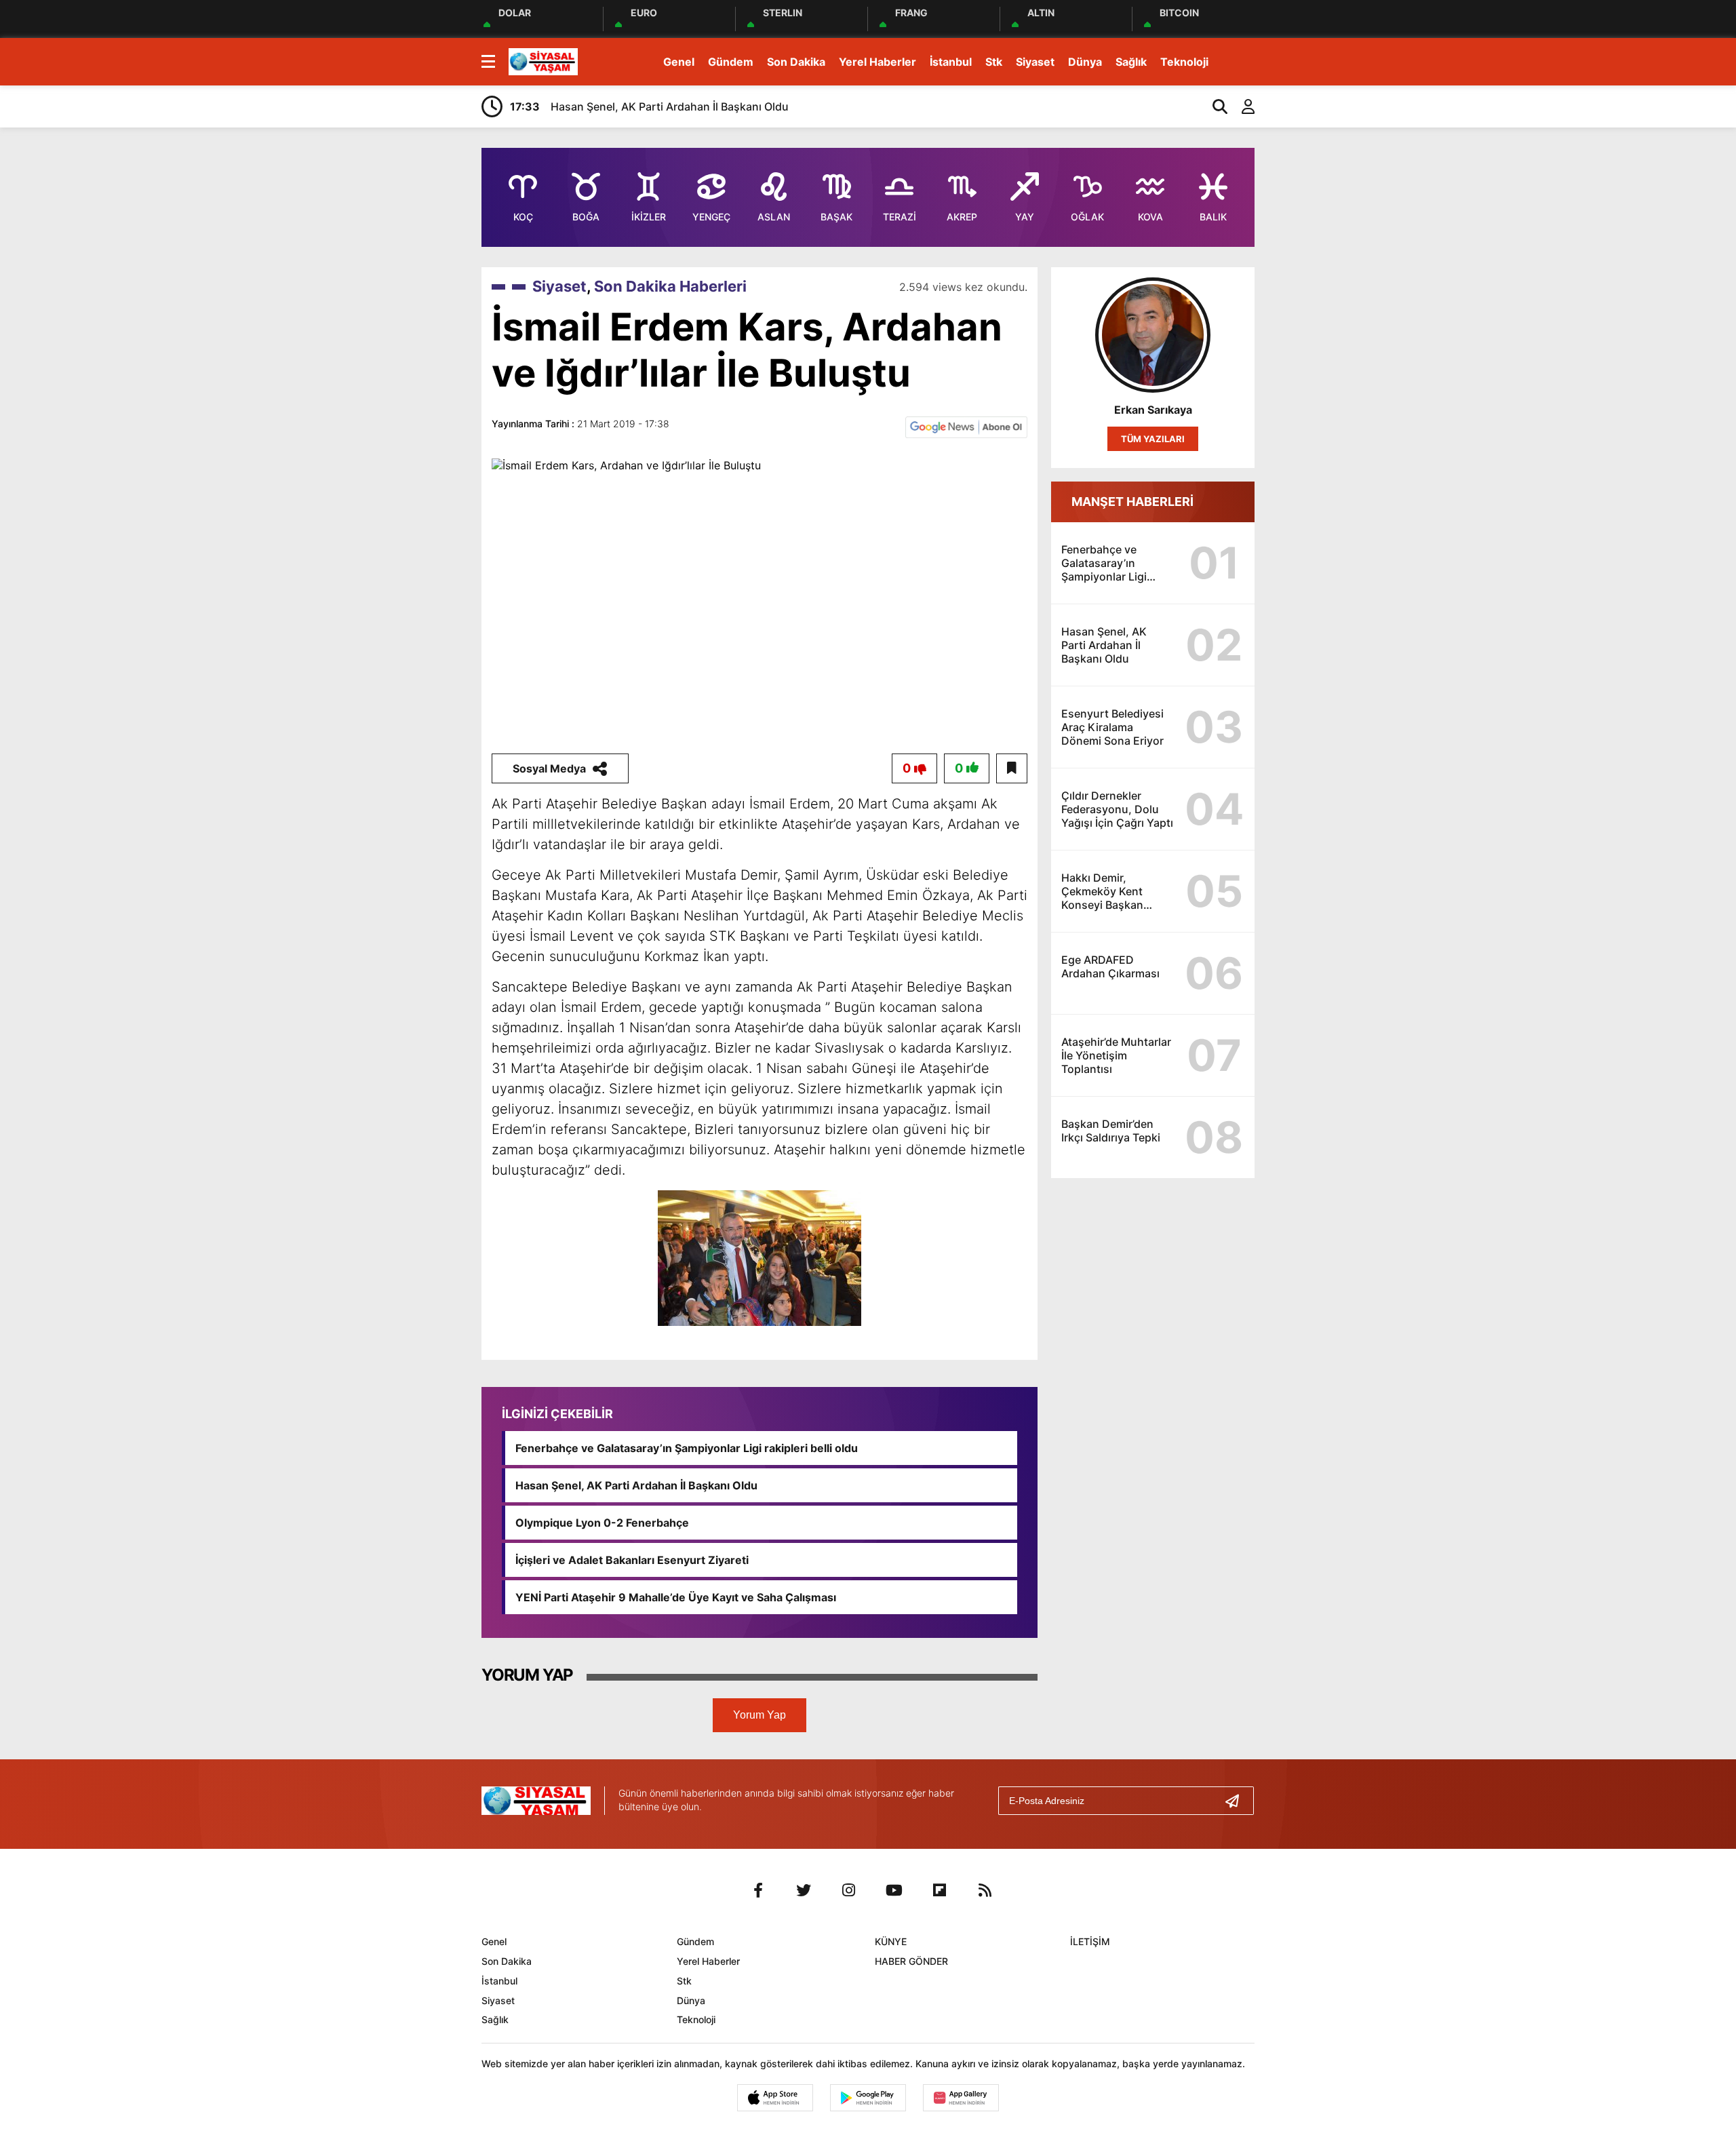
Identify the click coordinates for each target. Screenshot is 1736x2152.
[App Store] (775, 2098)
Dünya (1085, 62)
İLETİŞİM (1090, 1941)
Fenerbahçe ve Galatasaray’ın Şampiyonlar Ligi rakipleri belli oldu (687, 1448)
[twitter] (804, 1890)
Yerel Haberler (877, 62)
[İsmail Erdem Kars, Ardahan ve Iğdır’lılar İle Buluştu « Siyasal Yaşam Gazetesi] (543, 60)
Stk (994, 62)
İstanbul (951, 62)
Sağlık (1131, 62)
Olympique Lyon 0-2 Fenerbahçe (602, 1523)
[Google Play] (868, 2098)
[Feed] (985, 1890)
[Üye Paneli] (1241, 106)
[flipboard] (940, 1890)
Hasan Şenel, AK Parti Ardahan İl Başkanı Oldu (636, 1485)
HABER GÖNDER (911, 1961)
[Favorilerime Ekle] (1012, 768)
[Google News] (966, 426)
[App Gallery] (961, 2098)
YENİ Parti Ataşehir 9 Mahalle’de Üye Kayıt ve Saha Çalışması (676, 1597)
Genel (679, 62)
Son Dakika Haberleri (670, 286)
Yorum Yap (759, 1715)
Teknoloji (1184, 62)
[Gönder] (1238, 1801)
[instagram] (849, 1890)
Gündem (731, 62)
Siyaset (1035, 62)
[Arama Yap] (1214, 106)
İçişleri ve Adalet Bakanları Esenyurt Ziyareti (632, 1560)
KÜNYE (891, 1941)
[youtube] (894, 1890)
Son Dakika (796, 62)
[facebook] (758, 1890)
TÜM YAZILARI (1153, 439)
